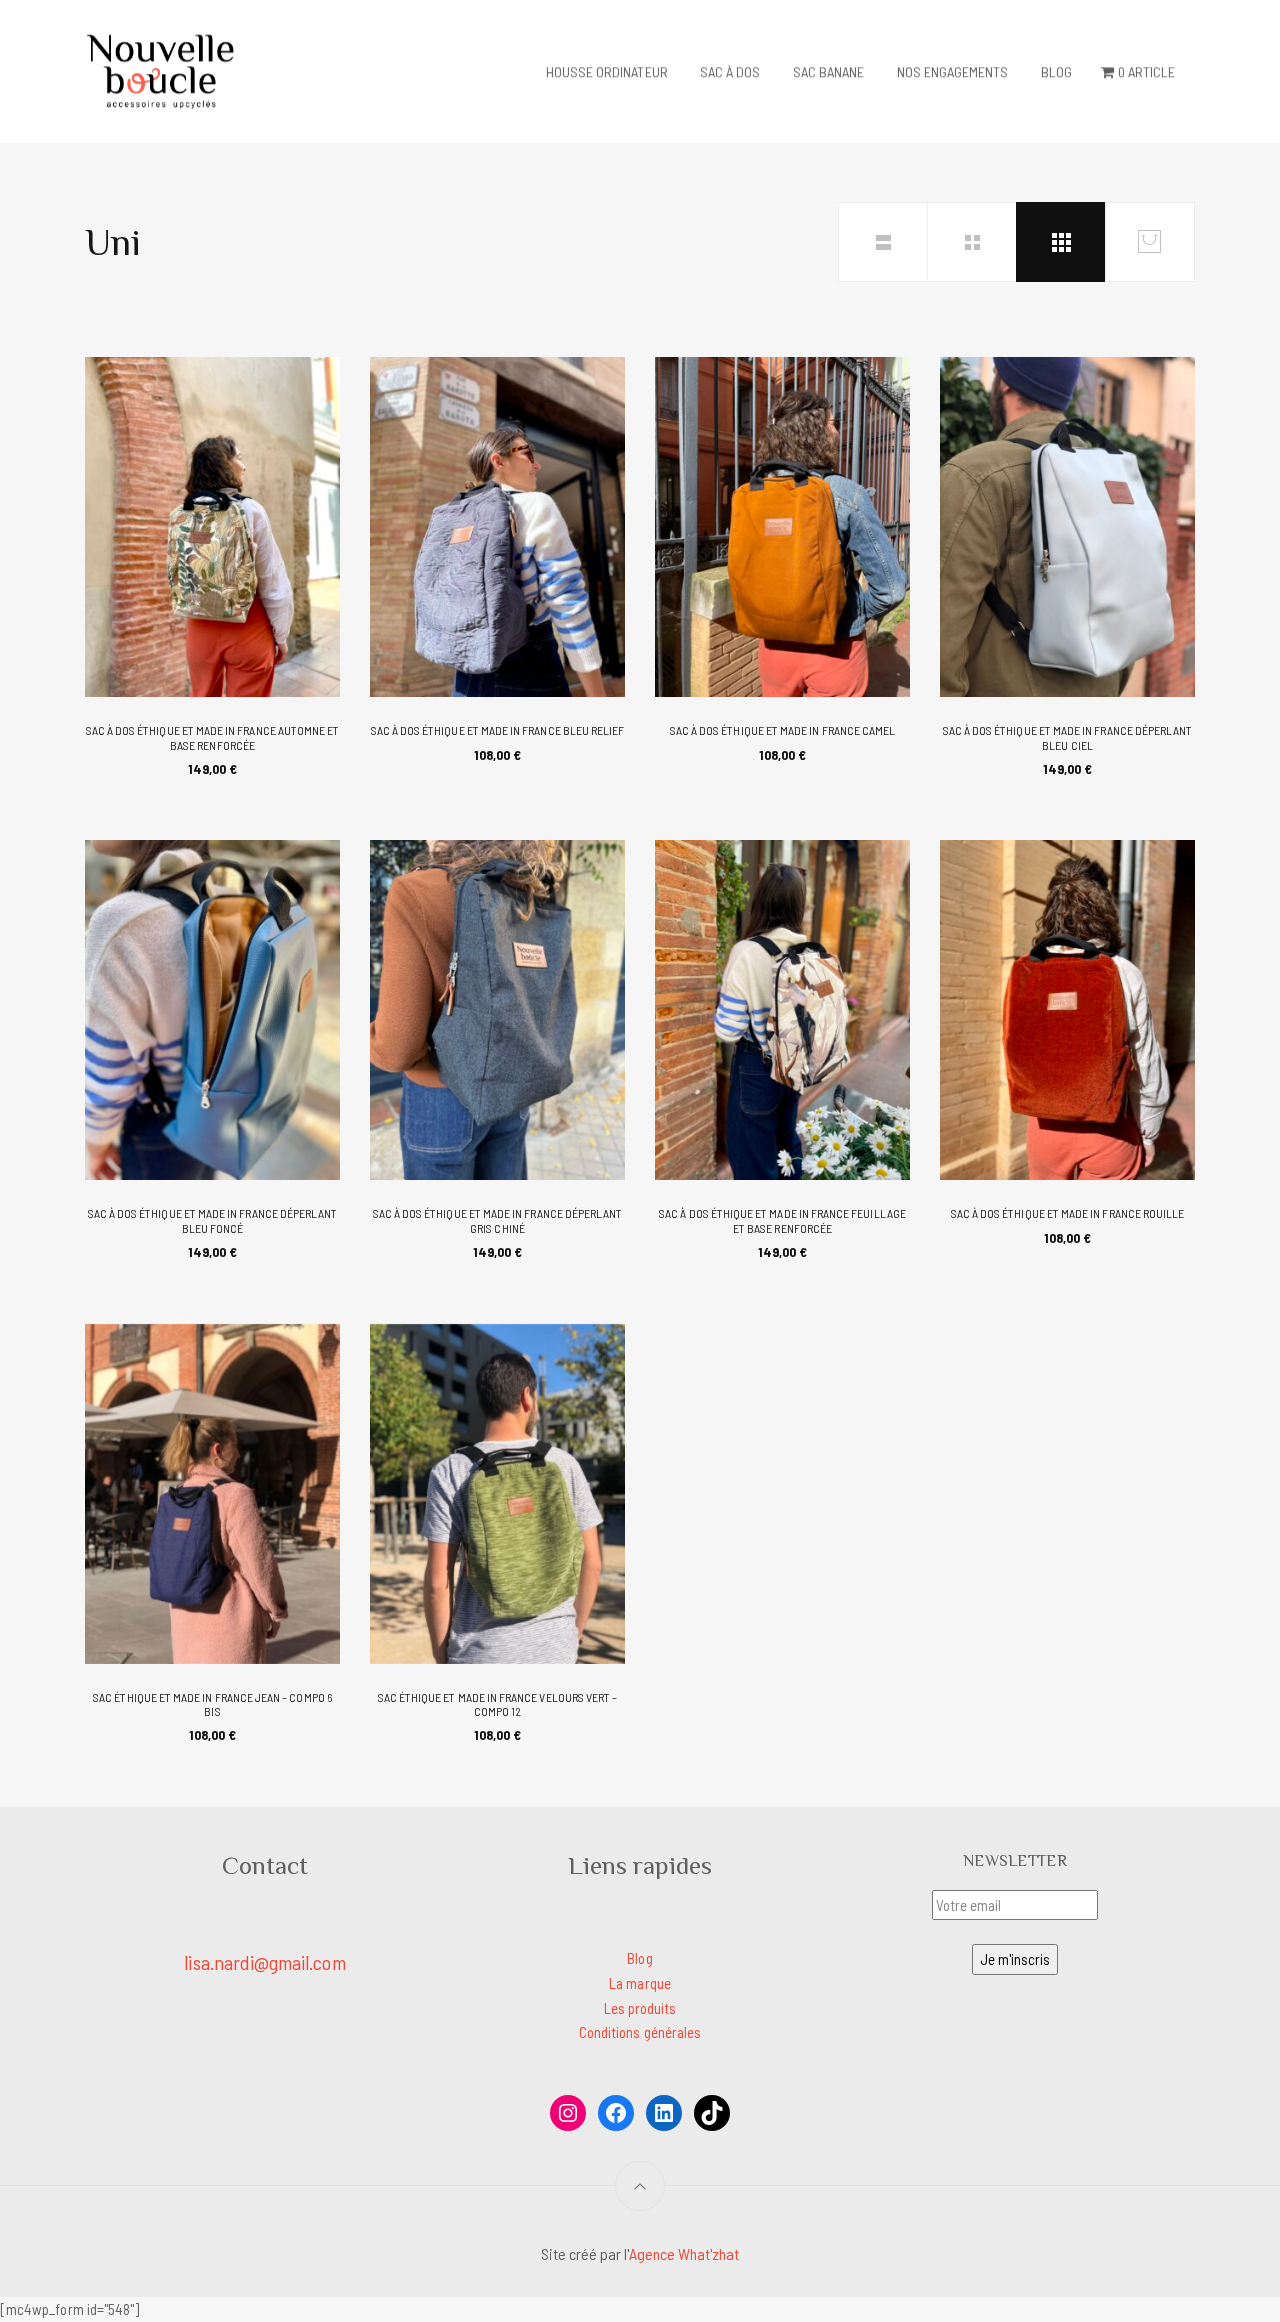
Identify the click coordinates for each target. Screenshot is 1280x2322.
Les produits (640, 2008)
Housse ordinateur (607, 71)
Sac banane (829, 71)
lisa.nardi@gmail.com (264, 1962)
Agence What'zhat (684, 2253)
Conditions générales (640, 2032)
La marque (640, 1983)
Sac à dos (730, 71)
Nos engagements (953, 71)
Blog (1056, 71)
